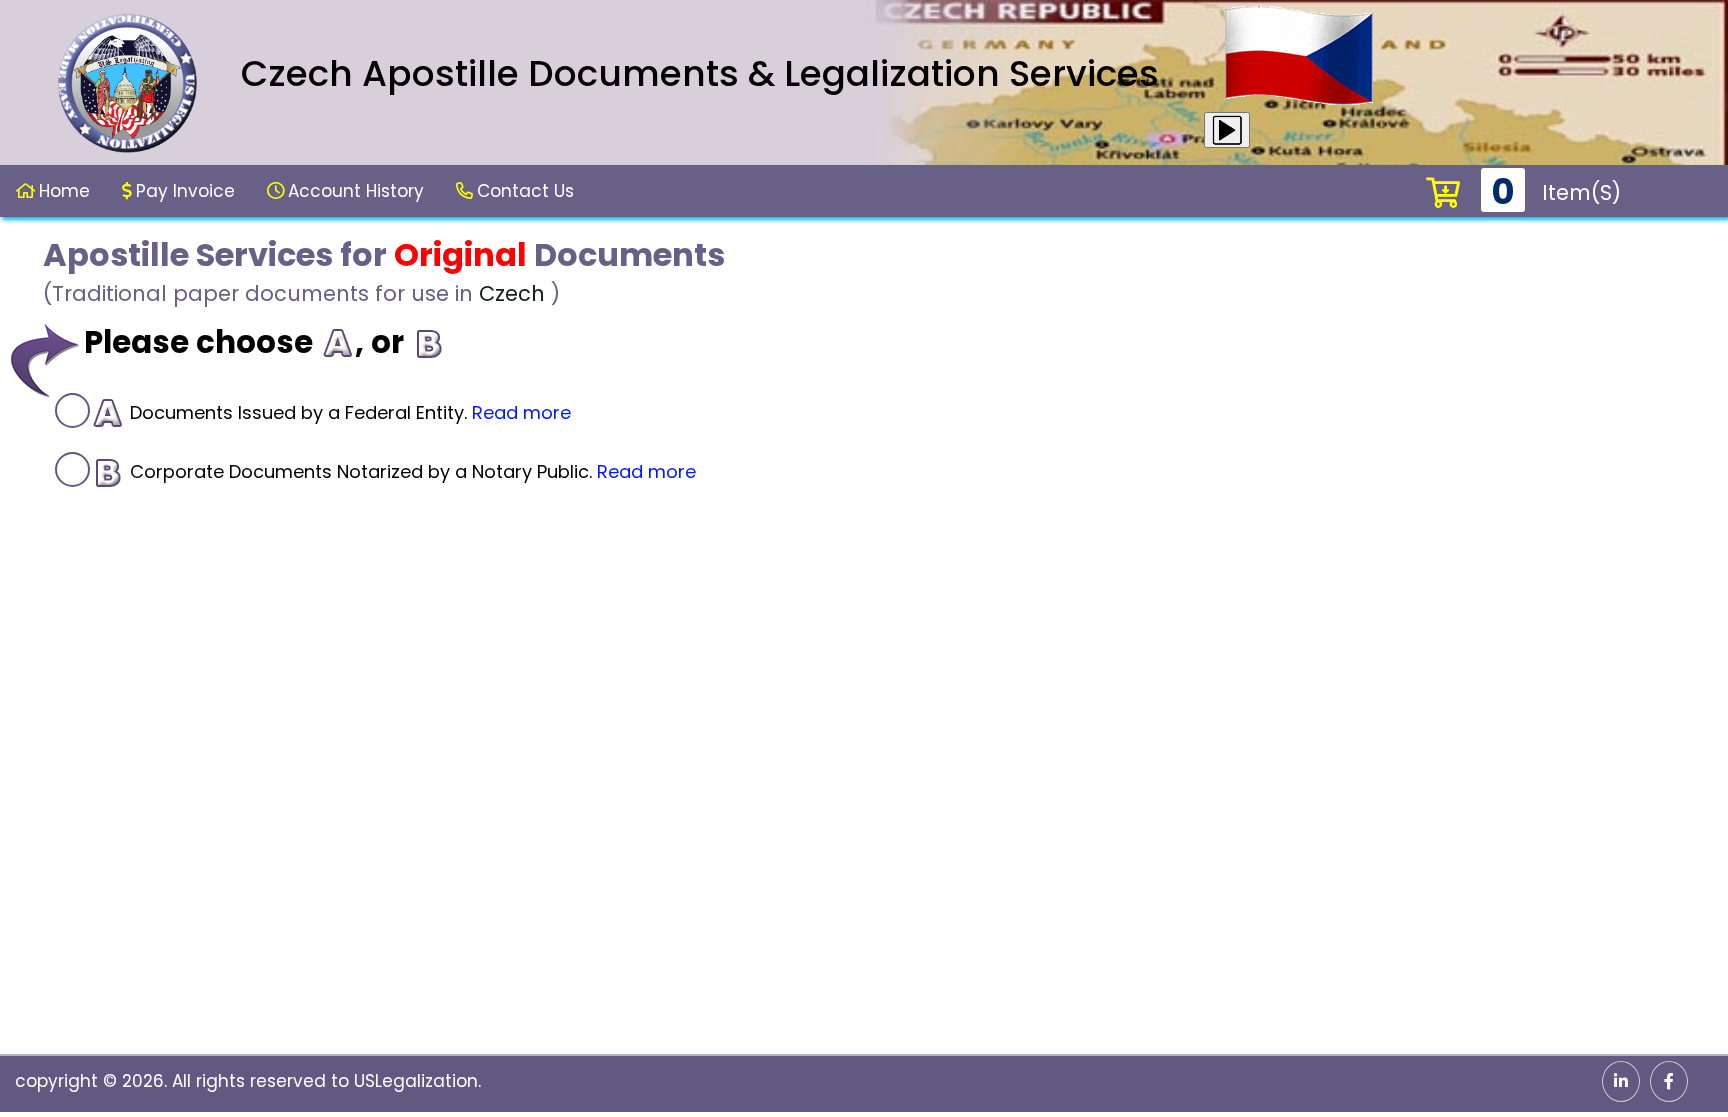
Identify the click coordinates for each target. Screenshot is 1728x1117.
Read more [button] (521, 412)
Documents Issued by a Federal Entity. (348, 412)
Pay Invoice (185, 191)
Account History (356, 191)
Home (64, 191)
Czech (512, 293)
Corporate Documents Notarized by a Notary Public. (410, 471)
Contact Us (525, 191)
